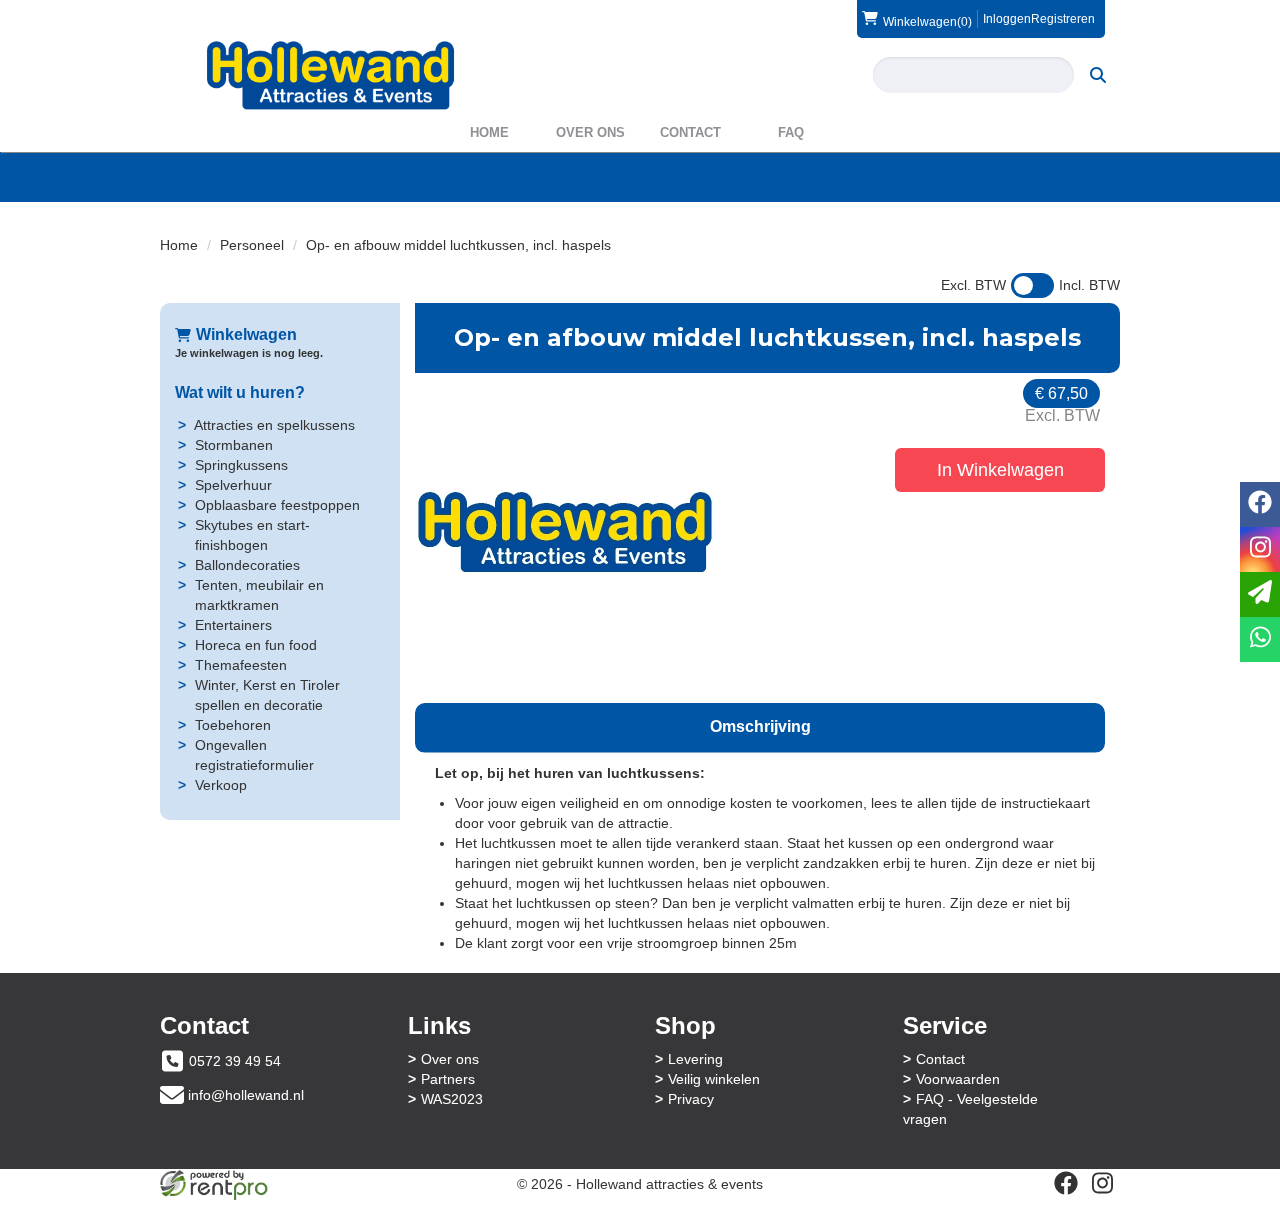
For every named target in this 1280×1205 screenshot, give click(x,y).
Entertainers (233, 625)
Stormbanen (234, 445)
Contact (690, 132)
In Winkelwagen (1000, 470)
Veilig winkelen (714, 1079)
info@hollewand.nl (246, 1095)
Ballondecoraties (247, 565)
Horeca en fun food (256, 645)
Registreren (1063, 19)
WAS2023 (452, 1099)
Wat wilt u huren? (240, 392)
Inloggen (1007, 19)
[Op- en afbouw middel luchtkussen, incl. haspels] (565, 533)
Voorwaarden (958, 1079)
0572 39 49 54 (235, 1061)
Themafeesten (241, 665)
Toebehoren (233, 725)
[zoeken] (1098, 75)
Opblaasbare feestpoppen (277, 505)
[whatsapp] (1260, 639)
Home (489, 132)
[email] (1260, 594)
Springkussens (241, 465)
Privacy (691, 1099)
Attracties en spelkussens (274, 425)
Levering (695, 1059)
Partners (448, 1079)
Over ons (590, 132)
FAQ (791, 132)
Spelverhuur (233, 485)
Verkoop (221, 785)
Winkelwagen (246, 334)
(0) (927, 21)
